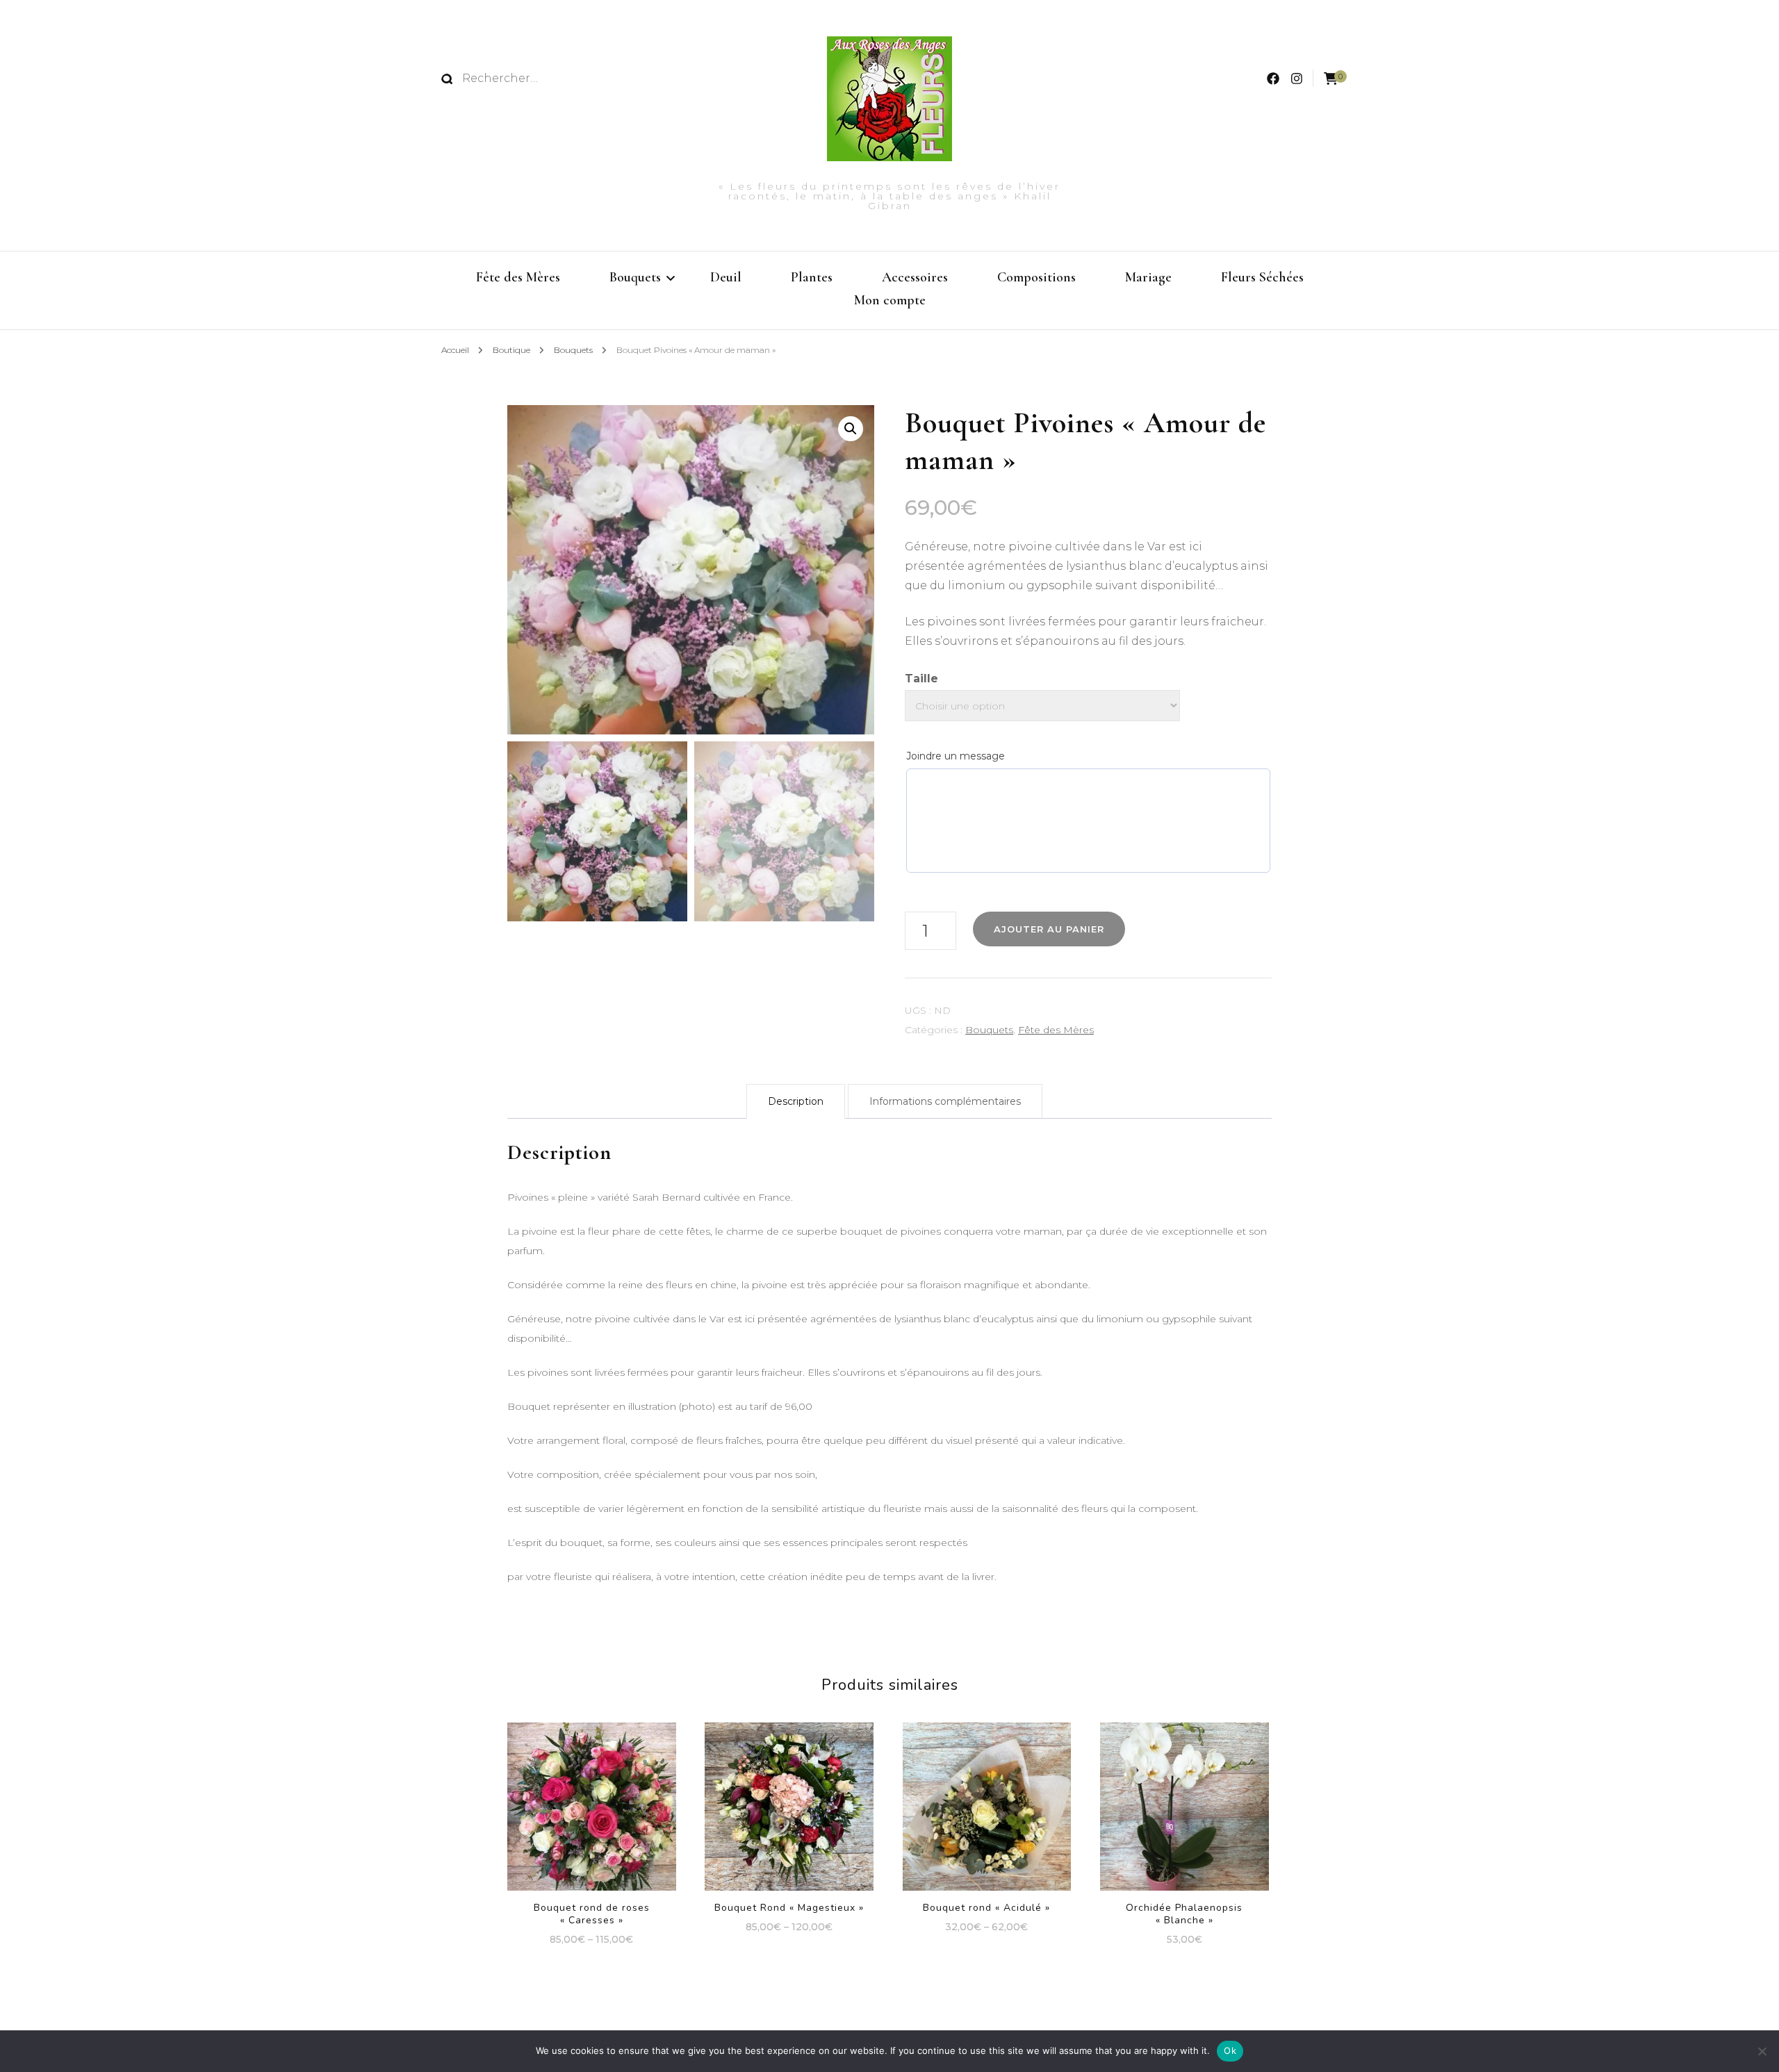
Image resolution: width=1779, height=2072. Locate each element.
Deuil (726, 277)
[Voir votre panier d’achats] (1331, 79)
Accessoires (915, 277)
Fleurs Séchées (1262, 277)
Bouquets (635, 277)
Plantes (812, 277)
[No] (1762, 2051)
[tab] (796, 1101)
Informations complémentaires (945, 1101)
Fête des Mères (518, 277)
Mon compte (890, 300)
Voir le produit (591, 1808)
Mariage (1148, 277)
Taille (921, 679)
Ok (1230, 2050)
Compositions (1036, 277)
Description (796, 1101)
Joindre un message (956, 756)
